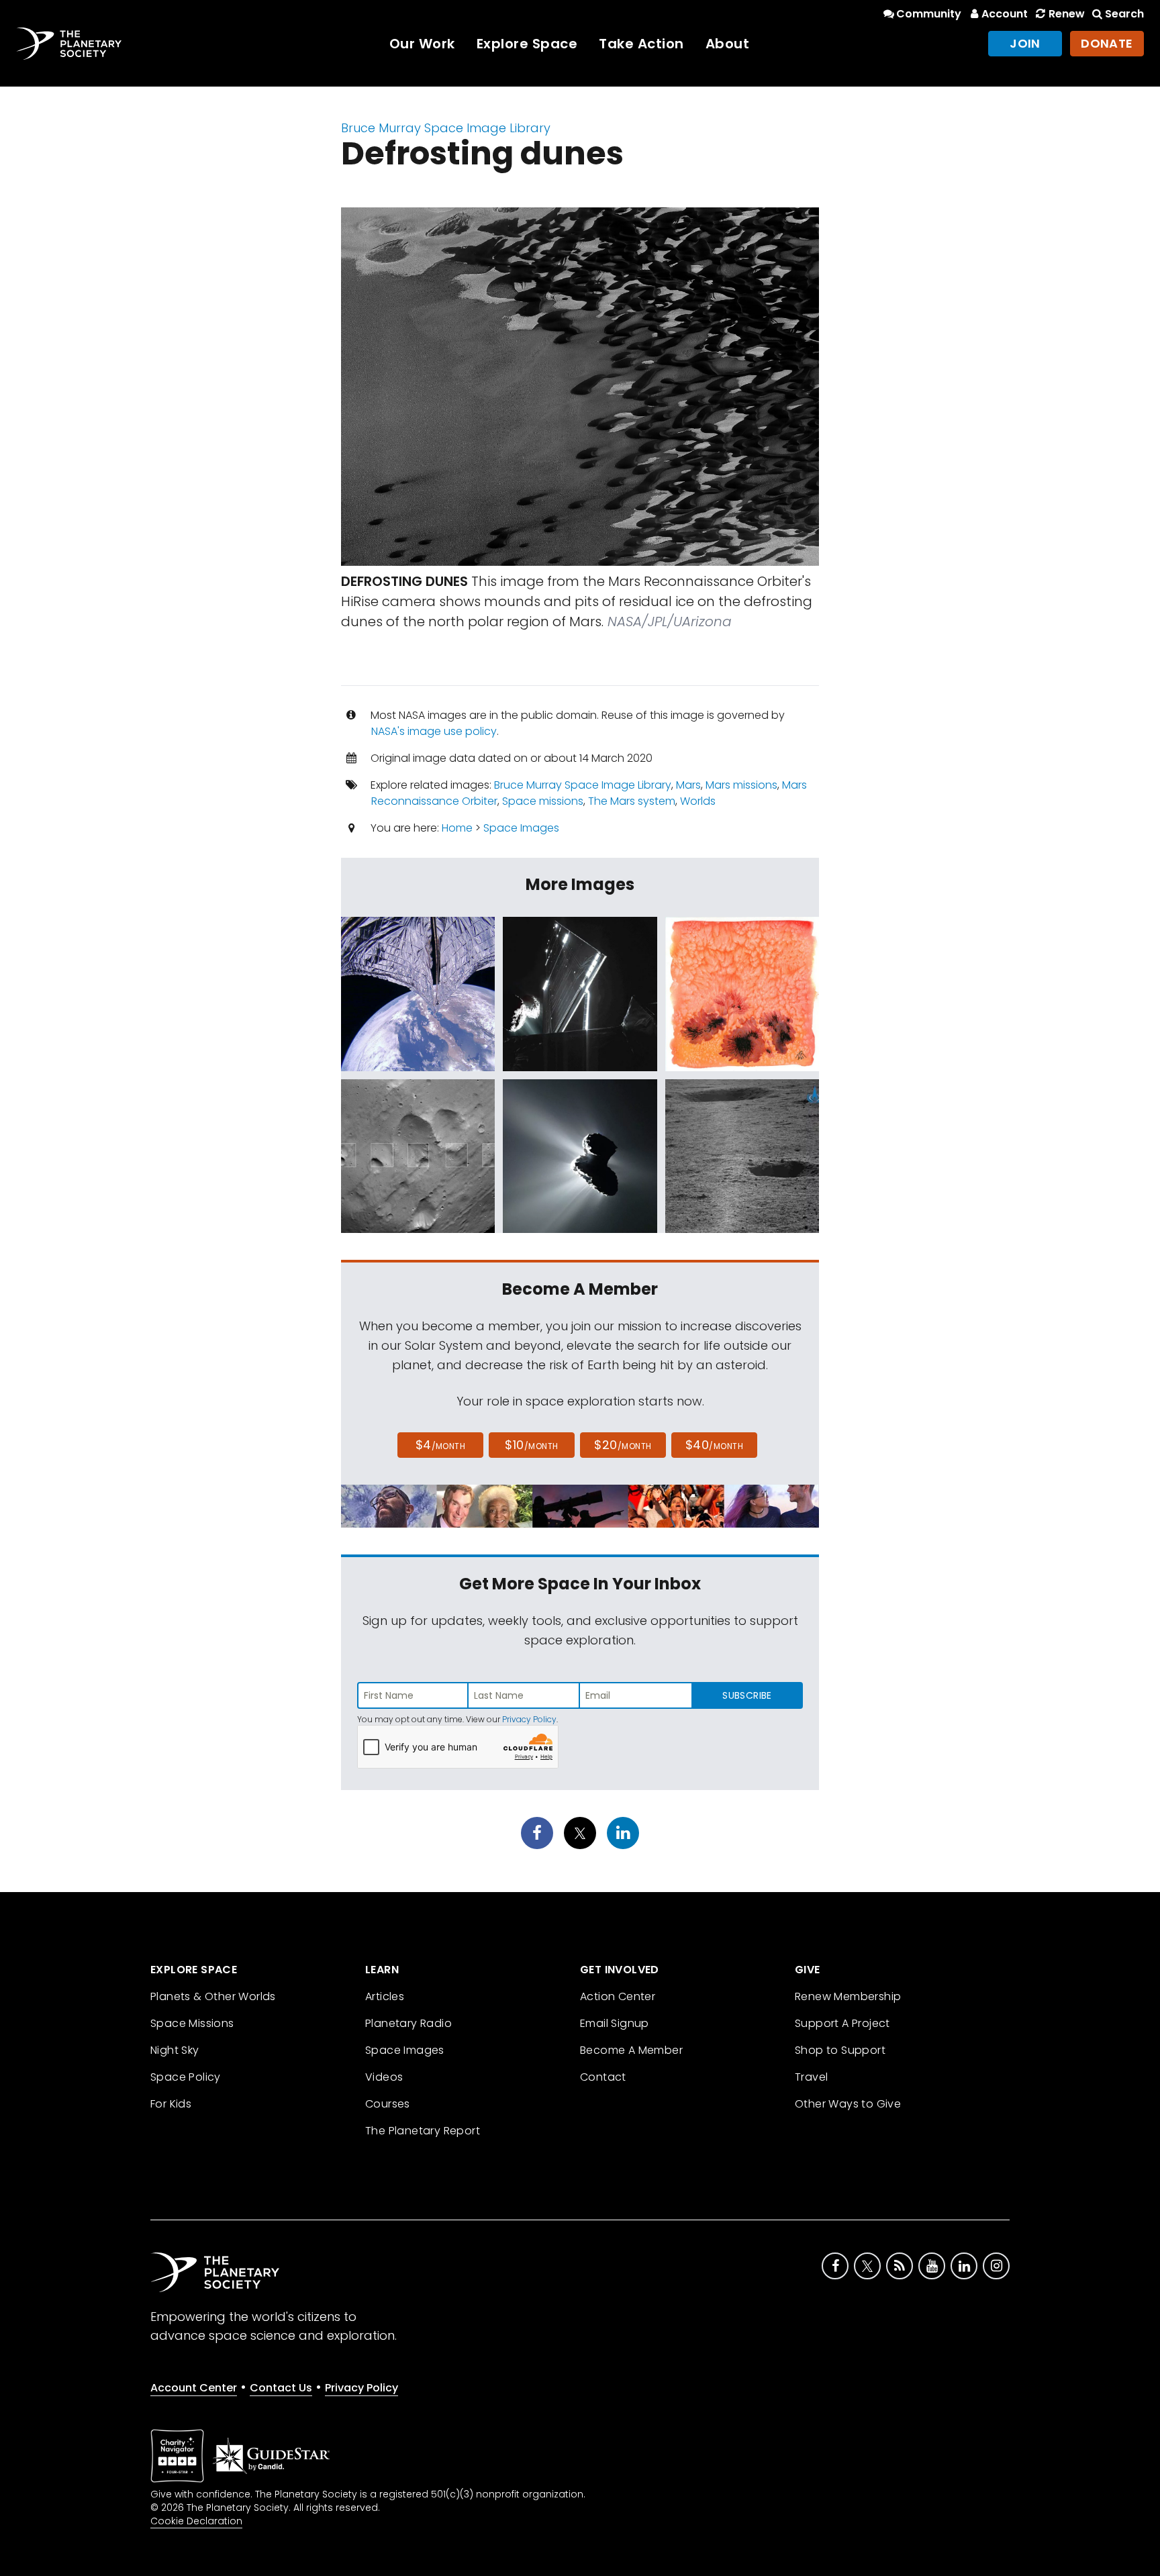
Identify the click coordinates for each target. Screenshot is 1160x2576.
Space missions (543, 801)
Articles (385, 1996)
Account (1005, 14)
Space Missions (192, 2023)
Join (1025, 43)
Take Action (641, 44)
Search (1124, 14)
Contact (603, 2077)
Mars (688, 785)
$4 (441, 1445)
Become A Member (631, 2050)
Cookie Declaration (196, 2521)
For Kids (171, 2104)
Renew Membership (848, 1996)
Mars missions (741, 785)
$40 (714, 1445)
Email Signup (615, 2023)
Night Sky (175, 2050)
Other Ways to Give (848, 2104)
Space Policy (186, 2077)
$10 (531, 1445)
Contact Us (281, 2388)
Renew (1066, 14)
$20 (623, 1445)
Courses (388, 2104)
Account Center (194, 2388)
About (728, 44)
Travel (811, 2077)
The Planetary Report (423, 2131)
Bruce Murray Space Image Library (446, 128)
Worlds (698, 801)
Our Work (422, 44)
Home (457, 828)
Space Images (521, 828)
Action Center (618, 1996)
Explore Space (527, 44)
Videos (384, 2077)
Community (929, 14)
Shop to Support (840, 2050)
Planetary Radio (408, 2023)
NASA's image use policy (434, 731)
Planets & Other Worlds (213, 1996)
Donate (1107, 43)
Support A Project (842, 2023)
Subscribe (747, 1695)
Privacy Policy (529, 1719)
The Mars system (632, 801)
